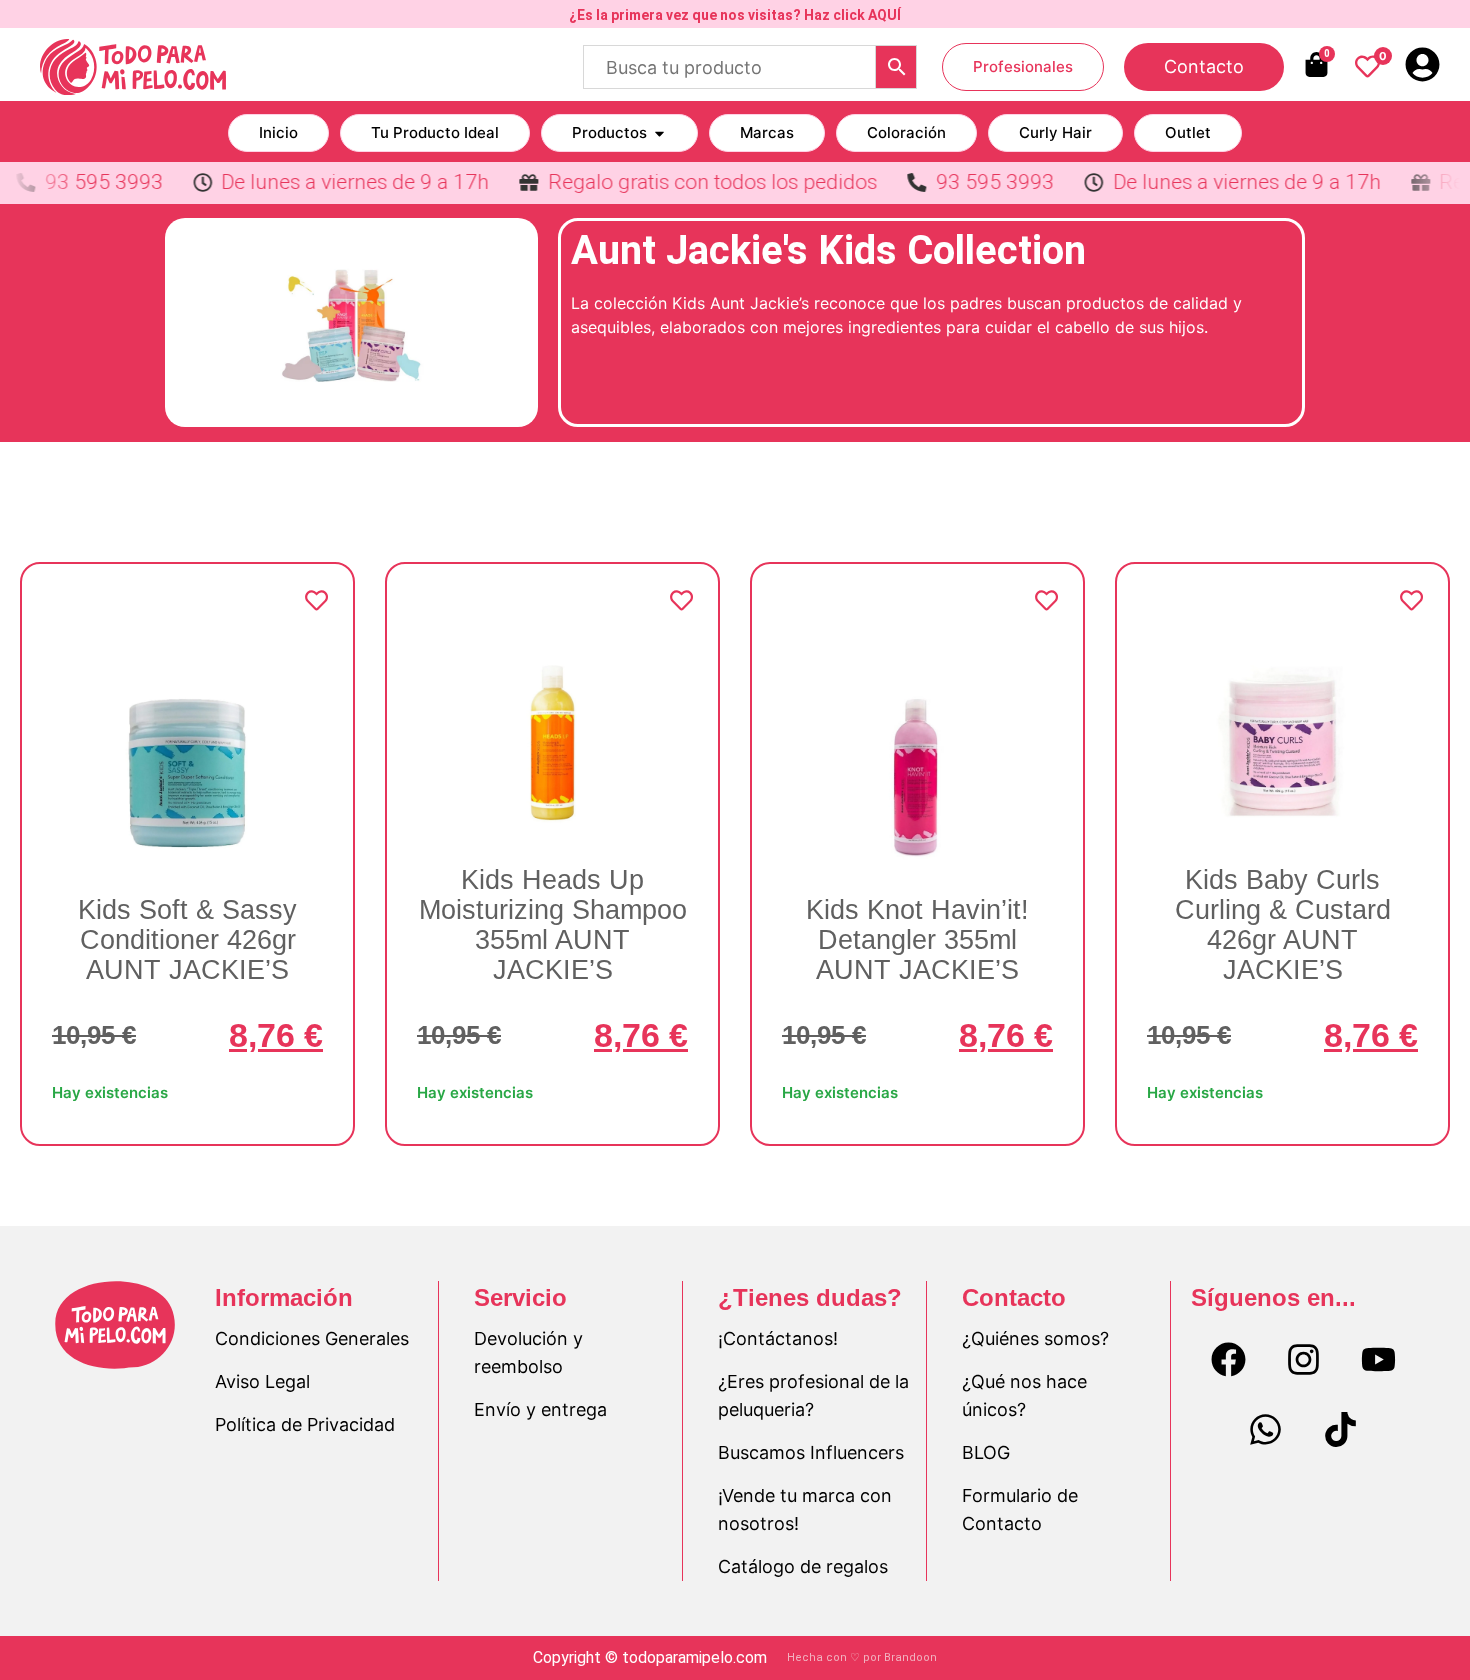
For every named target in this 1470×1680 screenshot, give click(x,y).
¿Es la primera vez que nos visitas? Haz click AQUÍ (735, 15)
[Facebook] (1228, 1360)
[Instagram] (1303, 1360)
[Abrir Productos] (659, 133)
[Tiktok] (1341, 1430)
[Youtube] (1378, 1360)
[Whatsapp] (1266, 1430)
